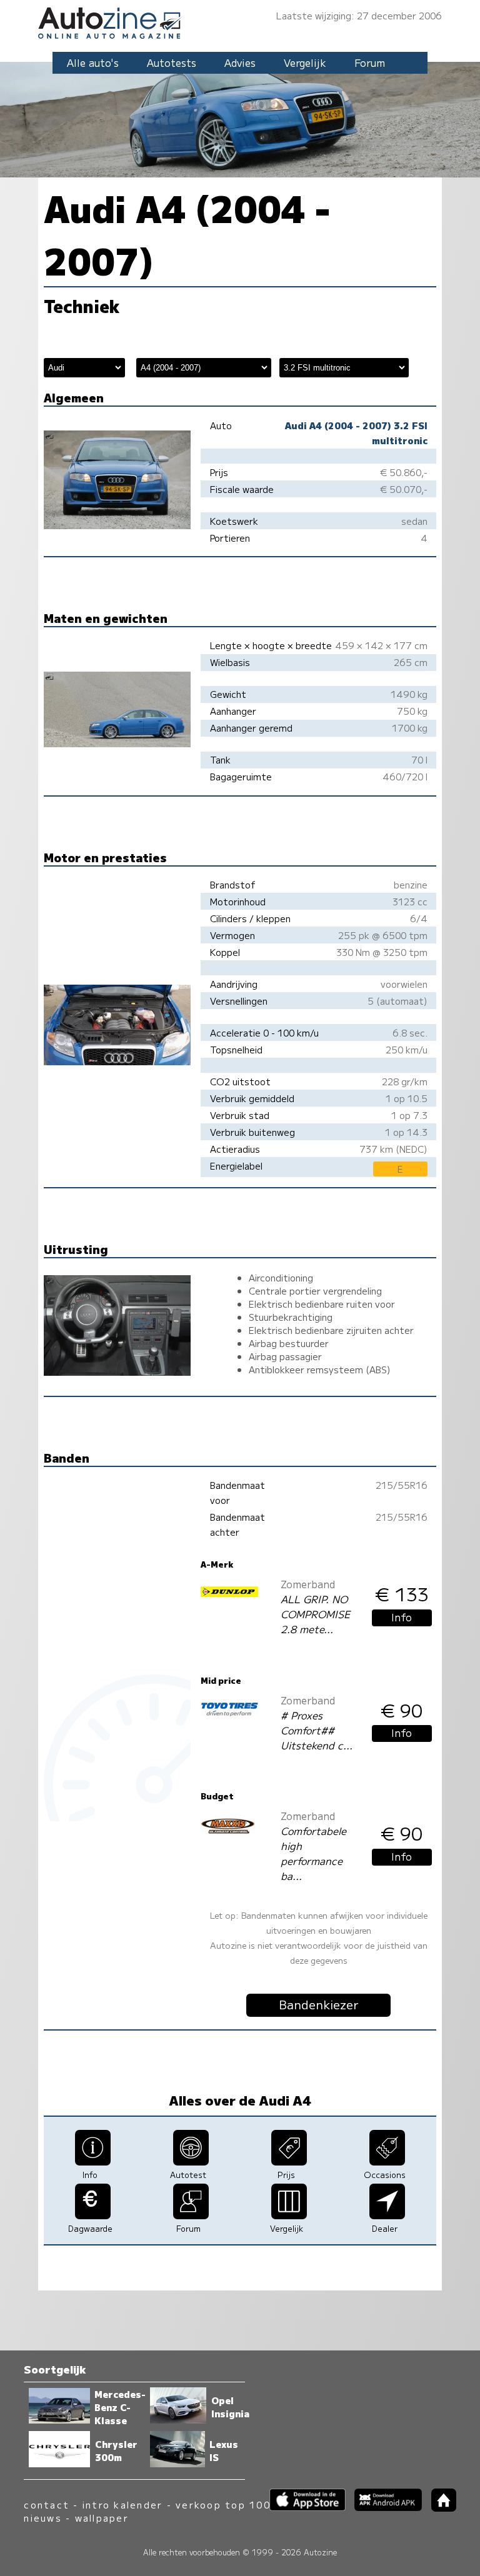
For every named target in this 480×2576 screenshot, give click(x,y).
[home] (439, 2508)
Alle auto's (93, 62)
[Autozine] (240, 21)
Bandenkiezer (319, 2004)
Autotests (172, 62)
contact (47, 2504)
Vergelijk (305, 62)
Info (402, 1617)
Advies (240, 62)
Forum (370, 62)
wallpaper (102, 2518)
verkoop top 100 (223, 2504)
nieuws (42, 2518)
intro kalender (122, 2504)
